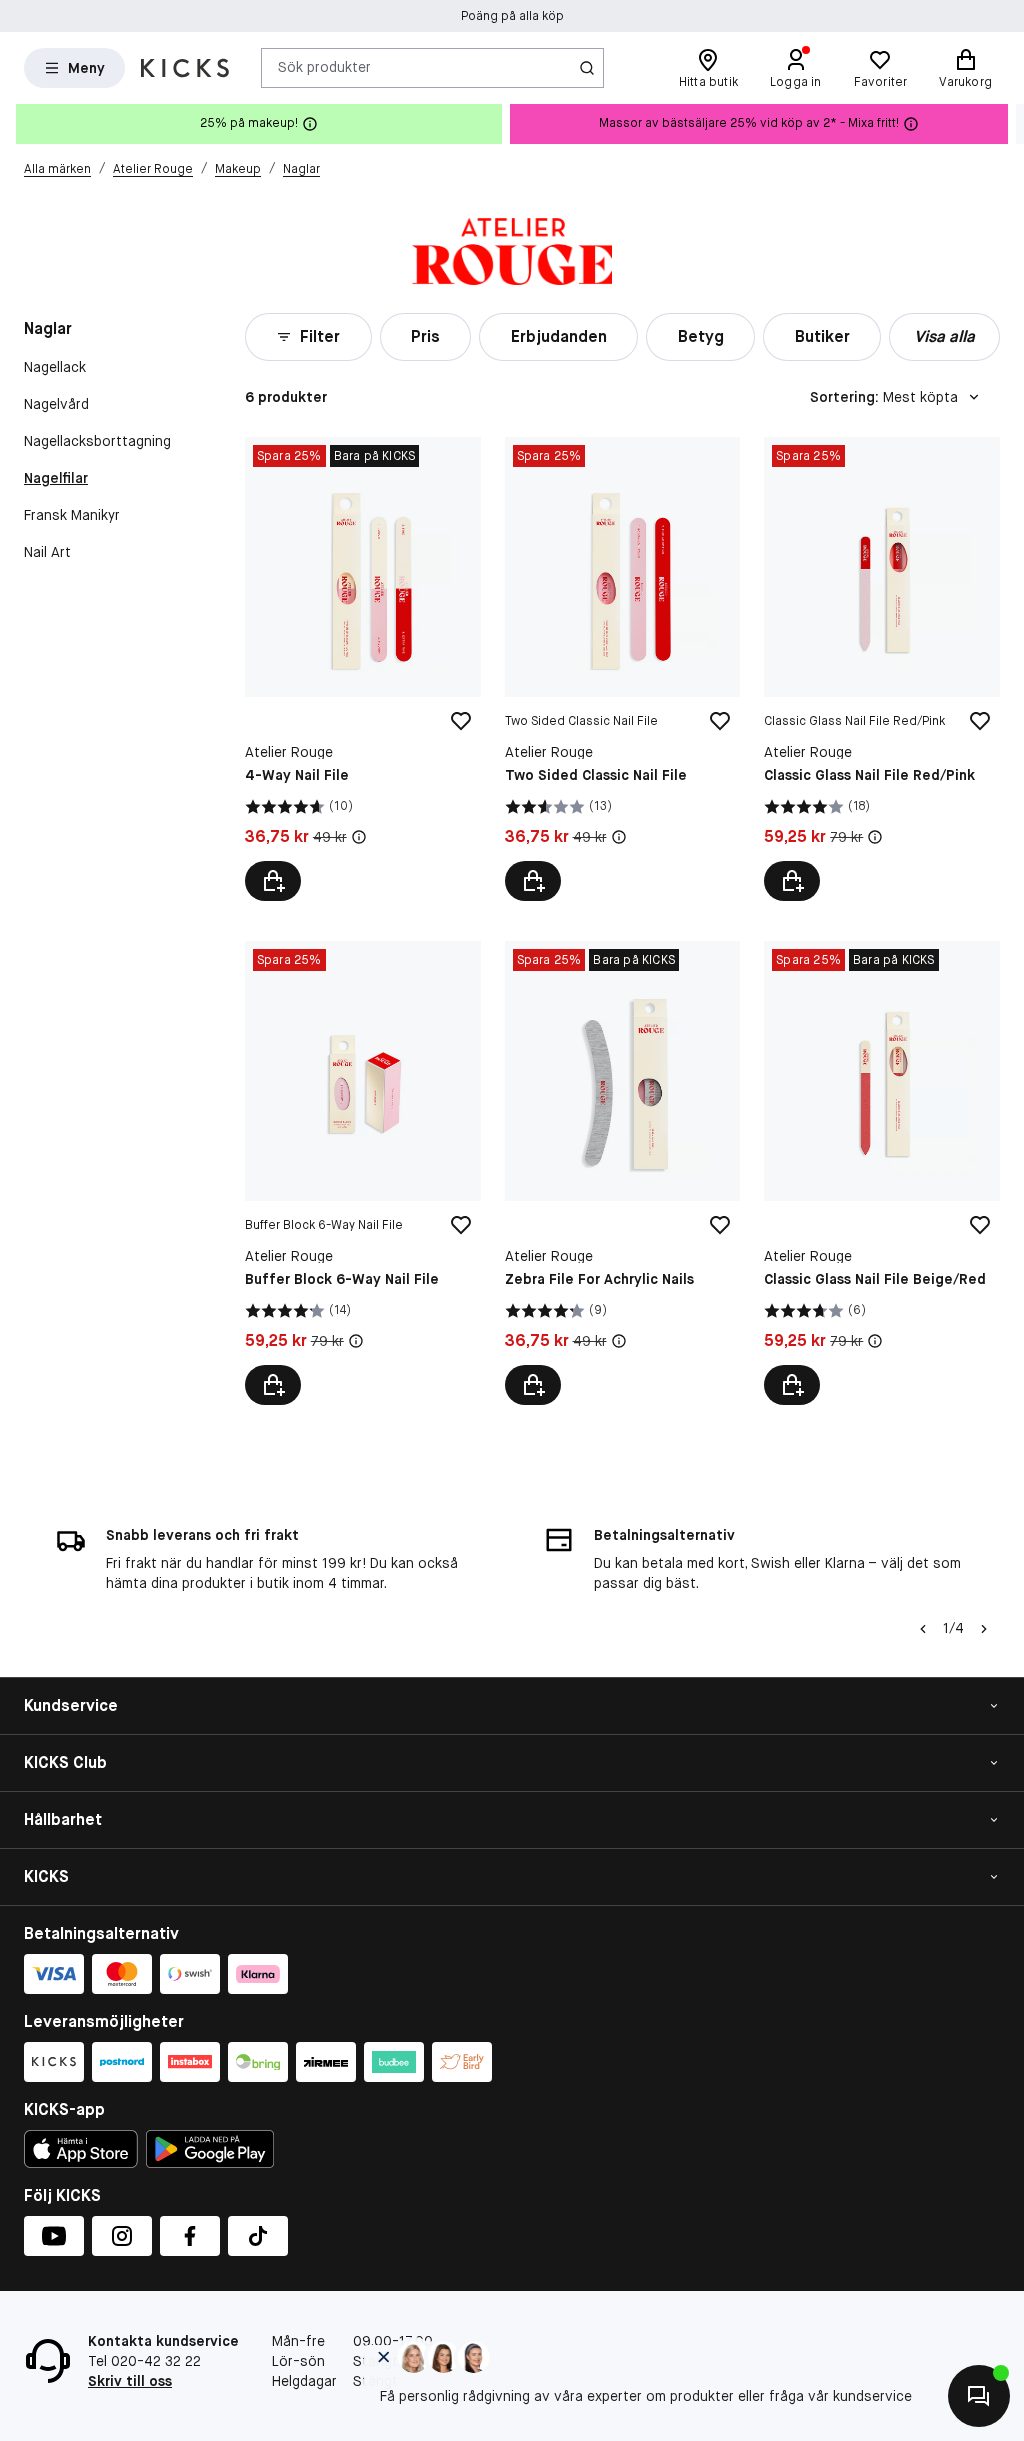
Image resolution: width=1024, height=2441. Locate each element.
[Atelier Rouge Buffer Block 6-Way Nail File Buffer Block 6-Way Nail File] (363, 1173)
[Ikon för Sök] (587, 68)
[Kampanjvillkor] (359, 837)
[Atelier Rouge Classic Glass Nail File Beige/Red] (882, 1173)
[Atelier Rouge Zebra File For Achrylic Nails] (623, 1173)
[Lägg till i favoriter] (461, 721)
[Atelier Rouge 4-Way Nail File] (363, 669)
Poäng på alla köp (512, 16)
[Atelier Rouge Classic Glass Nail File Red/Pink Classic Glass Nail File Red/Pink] (882, 669)
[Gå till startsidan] (185, 68)
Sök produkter (324, 67)
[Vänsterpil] (923, 1629)
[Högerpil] (1008, 124)
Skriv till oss (130, 2381)
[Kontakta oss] (979, 2396)
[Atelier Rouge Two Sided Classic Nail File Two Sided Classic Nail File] (623, 669)
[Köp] (273, 881)
